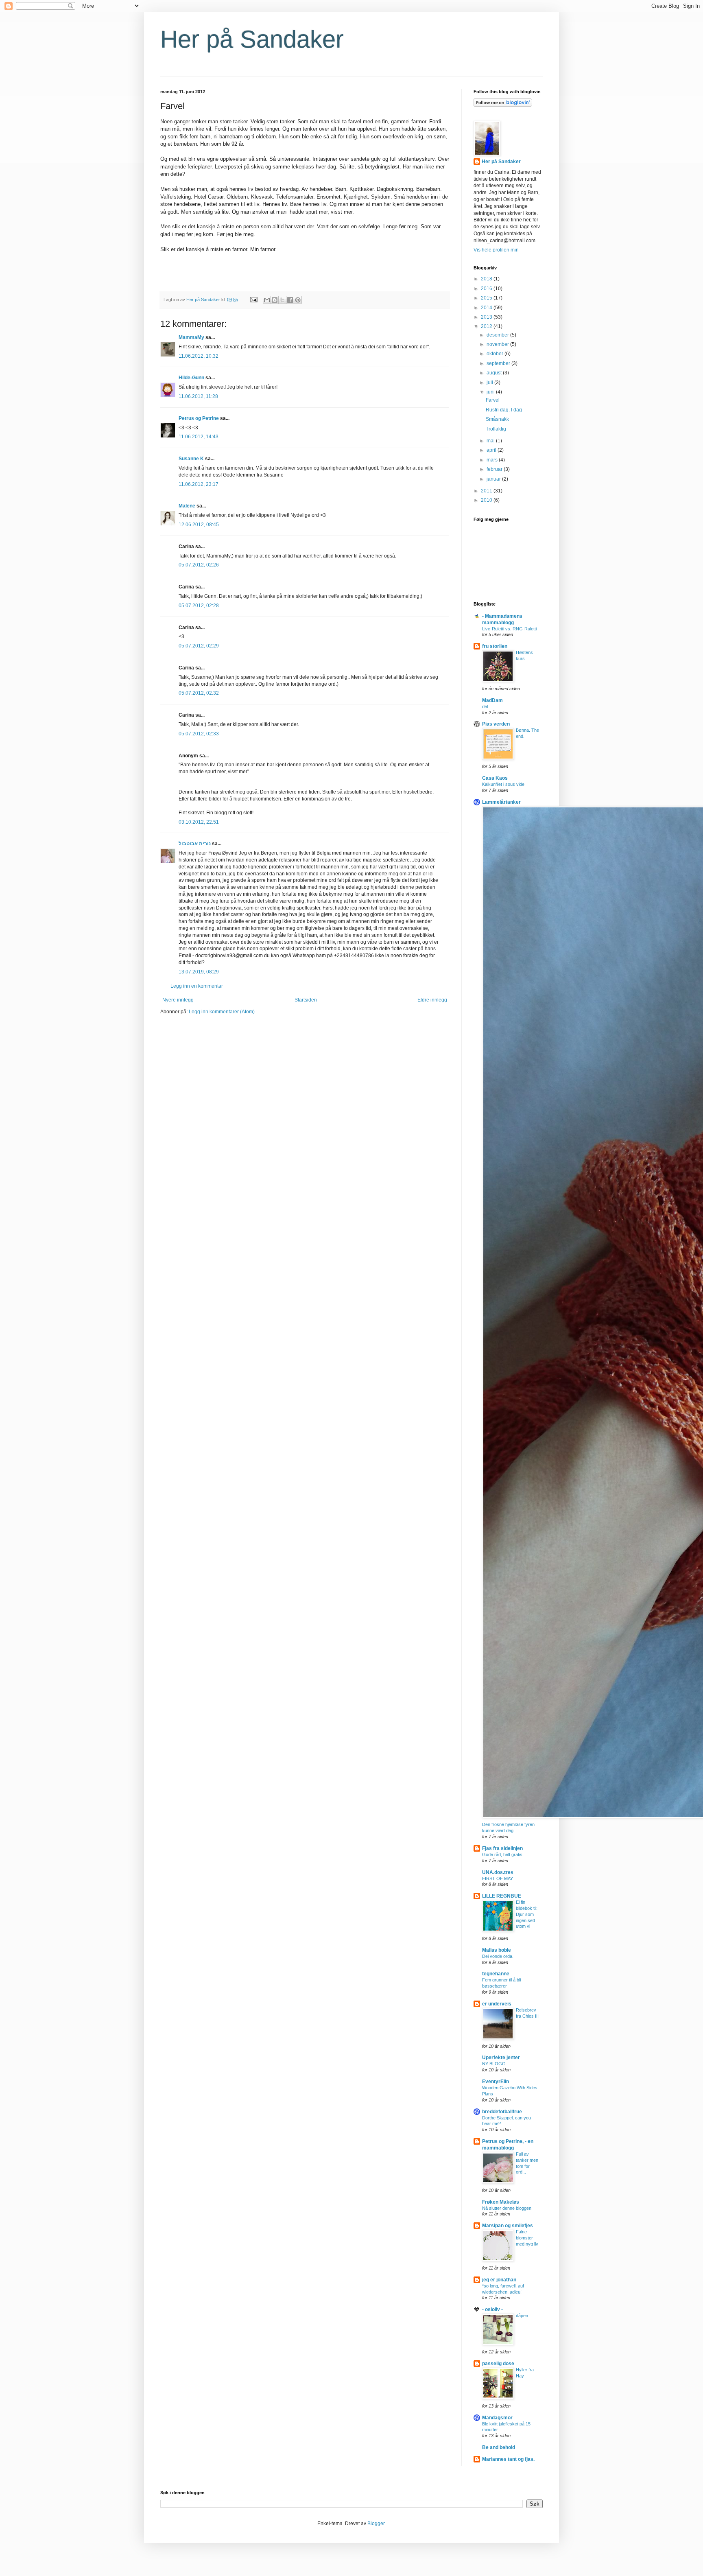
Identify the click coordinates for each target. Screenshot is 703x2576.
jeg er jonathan (499, 2280)
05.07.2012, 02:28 (199, 606)
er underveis (497, 2004)
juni (491, 392)
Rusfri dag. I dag (504, 410)
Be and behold (499, 2447)
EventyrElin (496, 2082)
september (499, 363)
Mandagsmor (497, 2418)
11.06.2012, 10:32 (199, 356)
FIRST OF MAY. (498, 1878)
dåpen (522, 2316)
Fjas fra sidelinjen (502, 1848)
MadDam (492, 700)
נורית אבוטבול (195, 844)
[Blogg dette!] (275, 300)
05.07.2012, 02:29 (199, 646)
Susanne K (191, 459)
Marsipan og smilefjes (508, 2226)
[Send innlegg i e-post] (253, 300)
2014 (487, 308)
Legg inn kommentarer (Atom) (222, 1012)
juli (490, 383)
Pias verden (496, 724)
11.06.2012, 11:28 (198, 396)
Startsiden (306, 1000)
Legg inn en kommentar (197, 986)
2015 (487, 298)
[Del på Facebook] (290, 300)
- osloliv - (492, 2309)
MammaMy (191, 337)
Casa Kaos (495, 778)
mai (491, 441)
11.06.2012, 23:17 (199, 484)
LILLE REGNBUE (502, 1896)
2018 (487, 279)
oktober (496, 354)
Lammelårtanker (501, 802)
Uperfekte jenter (501, 2058)
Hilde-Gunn (191, 378)
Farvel (493, 400)
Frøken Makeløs (501, 2202)
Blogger (376, 2524)
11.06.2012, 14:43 (199, 437)
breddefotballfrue (502, 2112)
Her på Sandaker (252, 39)
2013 (487, 317)
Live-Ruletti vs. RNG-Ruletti (509, 629)
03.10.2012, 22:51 (199, 822)
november (498, 344)
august (495, 373)
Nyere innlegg (178, 1000)
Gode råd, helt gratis (502, 1854)
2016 (487, 289)
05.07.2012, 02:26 (199, 565)
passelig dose (498, 2364)
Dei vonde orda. (498, 1956)
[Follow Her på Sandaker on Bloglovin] (503, 105)
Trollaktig (496, 429)
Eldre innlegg (432, 1000)
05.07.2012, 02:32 (199, 693)
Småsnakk (497, 419)
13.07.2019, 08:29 (199, 972)
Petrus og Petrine (199, 418)
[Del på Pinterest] (298, 300)
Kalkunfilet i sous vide (503, 784)
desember (498, 335)
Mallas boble (497, 1950)
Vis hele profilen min (496, 250)
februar (495, 469)
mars (493, 460)
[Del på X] (282, 300)
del (485, 706)
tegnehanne (496, 1974)
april (492, 450)
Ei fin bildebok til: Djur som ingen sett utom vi (527, 1914)
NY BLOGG (494, 2064)
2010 (487, 500)
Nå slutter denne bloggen (507, 2208)
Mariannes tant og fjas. (508, 2459)
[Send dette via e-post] (267, 300)
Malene (187, 506)
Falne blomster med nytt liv (527, 2238)
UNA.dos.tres (498, 1872)
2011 (487, 491)
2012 (487, 326)
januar (494, 479)
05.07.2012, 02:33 (199, 734)
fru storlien (495, 646)
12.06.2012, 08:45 (199, 525)
